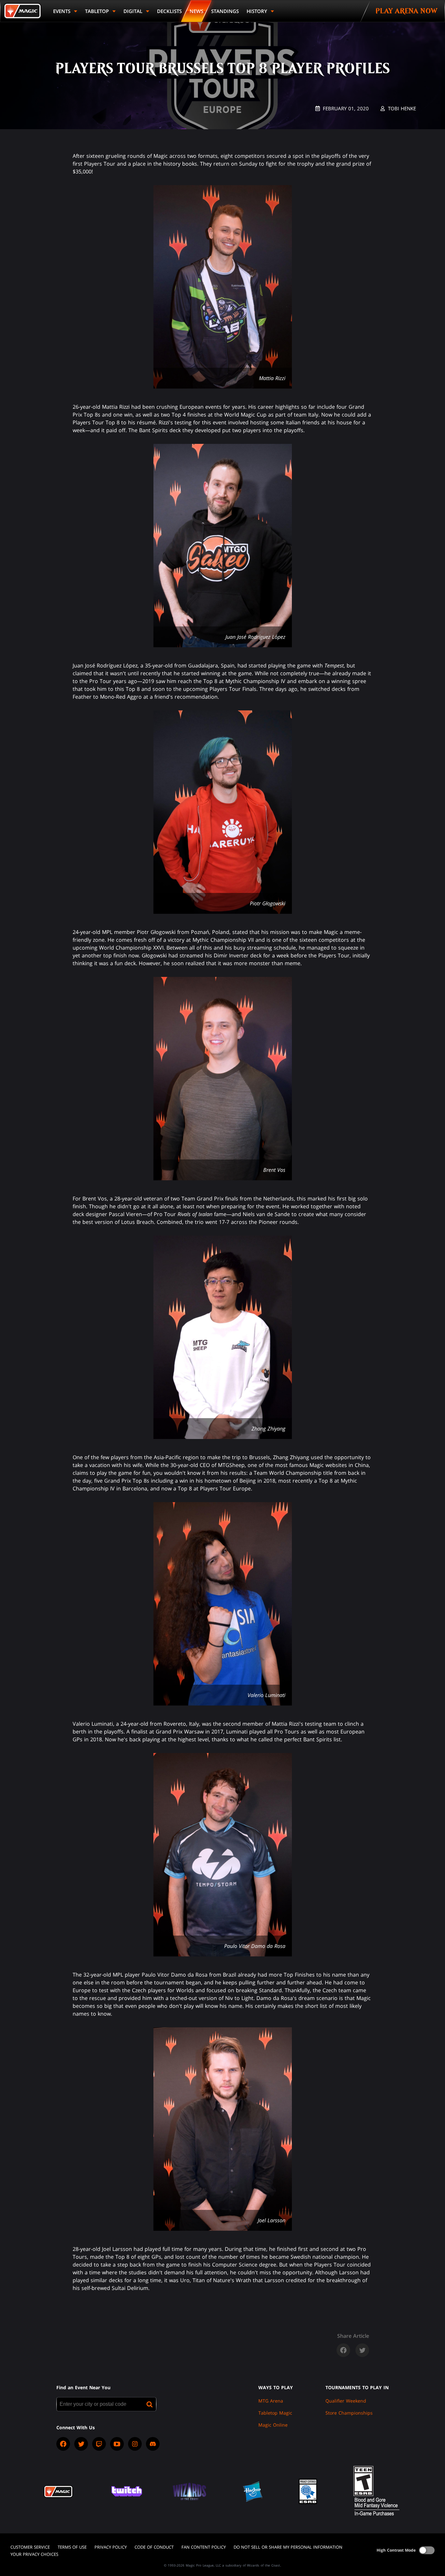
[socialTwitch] (99, 2444)
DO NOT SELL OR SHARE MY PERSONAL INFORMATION (288, 2547)
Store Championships (349, 2413)
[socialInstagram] (135, 2444)
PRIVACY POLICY (111, 2547)
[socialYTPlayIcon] (117, 2444)
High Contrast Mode (396, 2550)
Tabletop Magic (275, 2413)
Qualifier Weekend (346, 2401)
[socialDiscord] (153, 2444)
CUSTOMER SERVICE (30, 2547)
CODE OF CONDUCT (154, 2547)
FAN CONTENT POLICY (204, 2547)
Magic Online (273, 2425)
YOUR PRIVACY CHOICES (34, 2554)
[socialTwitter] (81, 2444)
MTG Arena (271, 2401)
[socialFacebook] (63, 2444)
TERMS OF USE (72, 2547)
